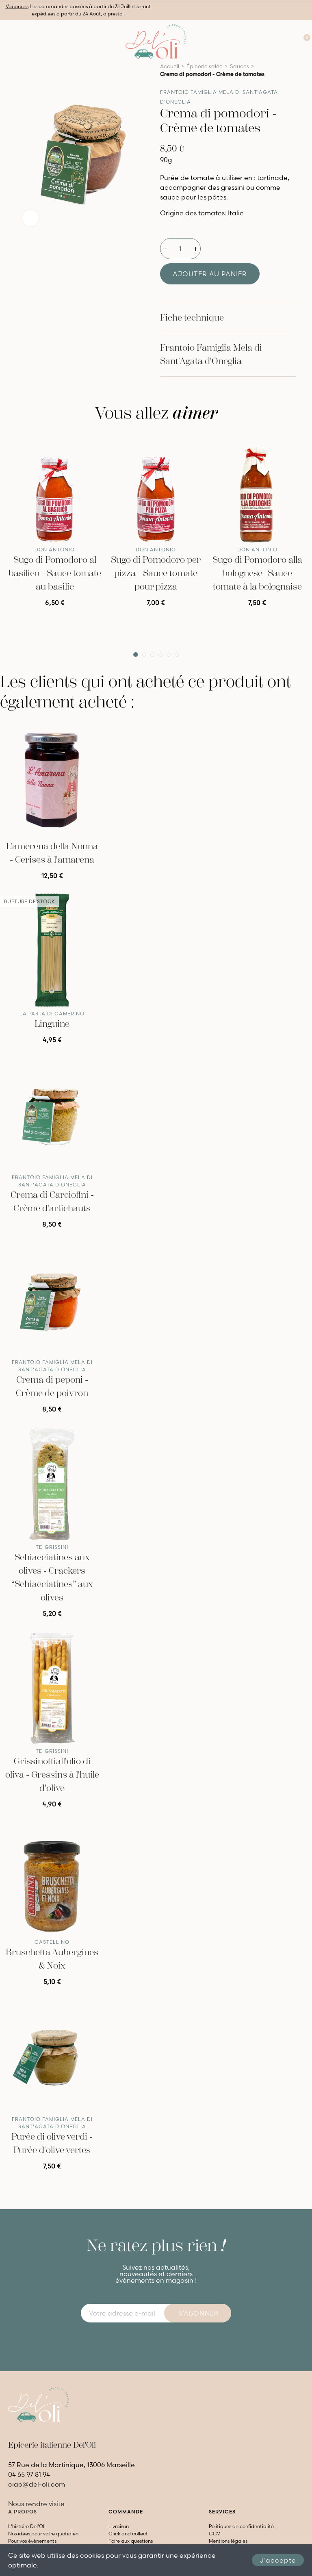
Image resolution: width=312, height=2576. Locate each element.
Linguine (52, 1024)
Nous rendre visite (36, 2504)
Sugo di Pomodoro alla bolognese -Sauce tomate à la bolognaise (257, 573)
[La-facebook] (149, 2340)
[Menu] (8, 41)
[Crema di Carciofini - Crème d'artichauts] (52, 1114)
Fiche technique (192, 318)
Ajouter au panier (210, 274)
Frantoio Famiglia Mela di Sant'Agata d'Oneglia (211, 355)
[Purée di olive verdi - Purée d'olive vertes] (52, 2056)
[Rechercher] (272, 41)
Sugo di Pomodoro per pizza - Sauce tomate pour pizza (156, 573)
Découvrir (52, 1050)
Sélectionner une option (55, 613)
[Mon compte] (288, 41)
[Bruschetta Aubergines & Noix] (52, 1879)
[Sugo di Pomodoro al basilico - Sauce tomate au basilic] (55, 488)
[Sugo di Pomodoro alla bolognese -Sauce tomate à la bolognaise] (257, 488)
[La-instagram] (163, 2340)
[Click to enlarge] (30, 218)
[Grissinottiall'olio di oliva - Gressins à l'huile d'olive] (52, 1688)
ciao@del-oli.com (37, 2484)
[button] (136, 655)
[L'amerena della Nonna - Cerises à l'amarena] (52, 780)
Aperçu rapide (85, 444)
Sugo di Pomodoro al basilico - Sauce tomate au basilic (55, 573)
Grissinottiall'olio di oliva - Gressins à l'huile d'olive (52, 1775)
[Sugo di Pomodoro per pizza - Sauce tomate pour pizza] (156, 488)
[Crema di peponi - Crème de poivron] (52, 1299)
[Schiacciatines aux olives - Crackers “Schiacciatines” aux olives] (52, 1484)
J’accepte (278, 2560)
